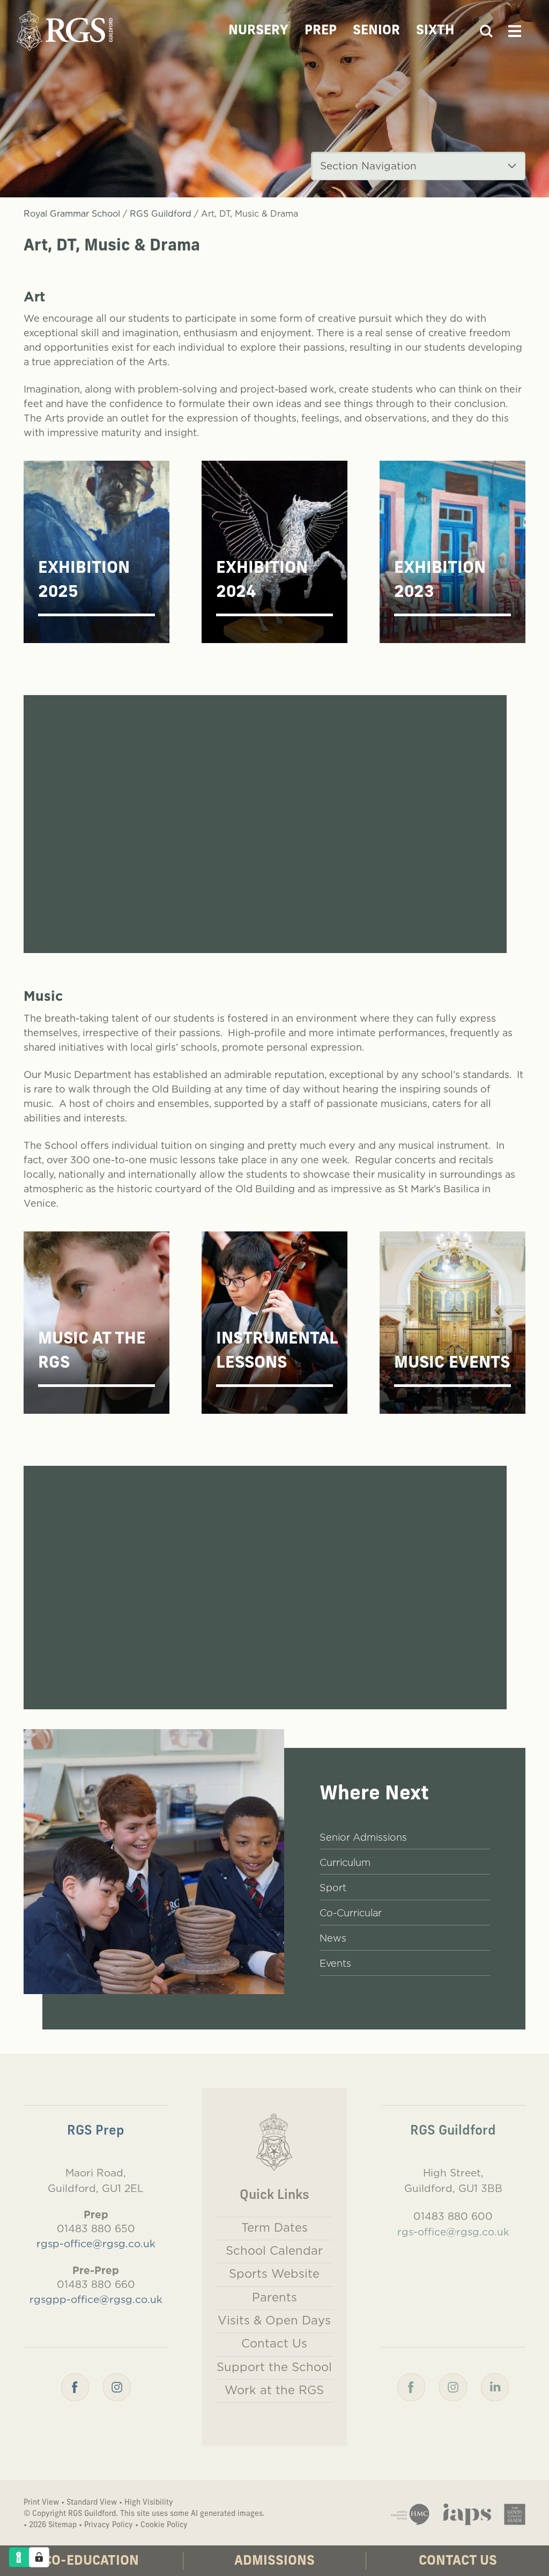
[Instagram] (117, 2386)
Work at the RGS (274, 2390)
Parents (274, 2297)
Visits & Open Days (274, 2320)
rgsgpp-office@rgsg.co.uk (96, 2299)
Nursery (258, 31)
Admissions (274, 2562)
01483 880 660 (96, 2284)
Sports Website (274, 2274)
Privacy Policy (109, 2525)
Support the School (274, 2367)
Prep (321, 31)
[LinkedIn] (495, 2386)
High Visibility (149, 2503)
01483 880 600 (453, 2216)
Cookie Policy (164, 2525)
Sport (333, 1888)
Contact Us (458, 2562)
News (333, 1938)
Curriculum (345, 1862)
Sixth (435, 31)
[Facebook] (75, 2386)
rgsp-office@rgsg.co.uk (96, 2243)
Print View (41, 2503)
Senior (376, 31)
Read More (30, 921)
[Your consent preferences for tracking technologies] (39, 2557)
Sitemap (62, 2525)
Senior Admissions (363, 1837)
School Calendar (274, 2250)
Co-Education (91, 2562)
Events (335, 1963)
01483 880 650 (96, 2228)
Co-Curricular (351, 1913)
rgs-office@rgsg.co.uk (453, 2232)
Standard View (92, 2503)
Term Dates (274, 2227)
